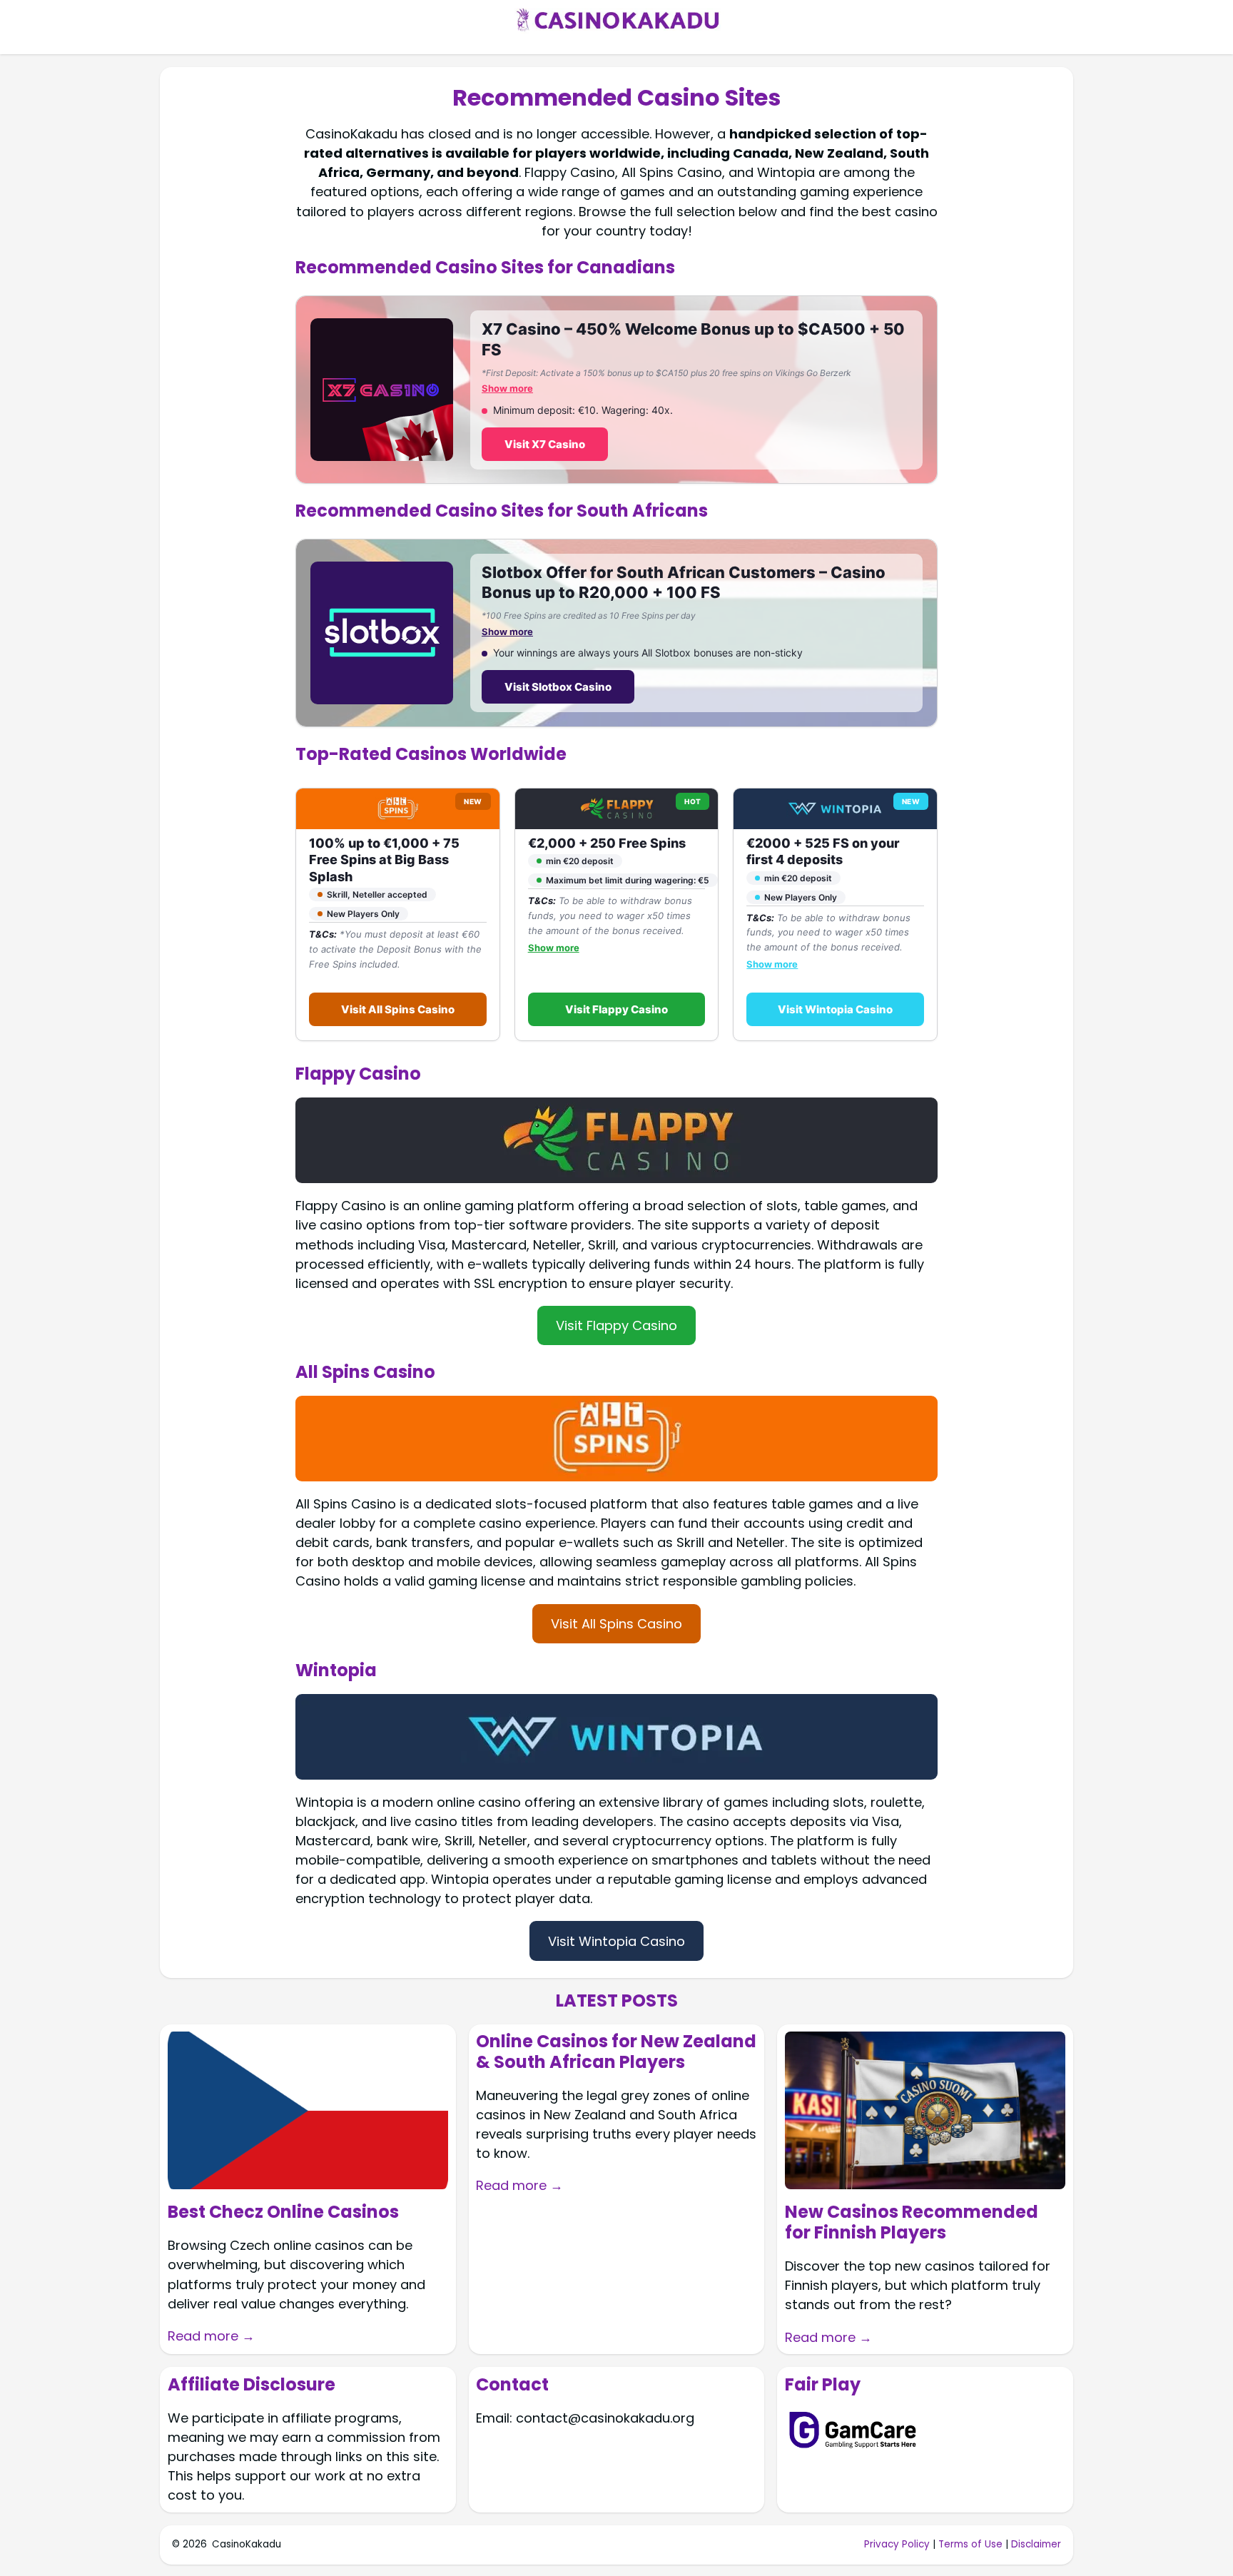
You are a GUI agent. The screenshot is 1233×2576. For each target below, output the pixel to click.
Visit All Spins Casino (398, 1009)
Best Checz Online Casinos (283, 2212)
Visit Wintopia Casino (835, 1009)
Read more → (211, 2336)
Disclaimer (1036, 2544)
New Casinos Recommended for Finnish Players (912, 2223)
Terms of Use (970, 2544)
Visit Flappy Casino (616, 1009)
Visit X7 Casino (545, 443)
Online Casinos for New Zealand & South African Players (616, 2052)
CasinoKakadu (247, 2544)
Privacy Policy (897, 2544)
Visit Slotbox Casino (558, 687)
